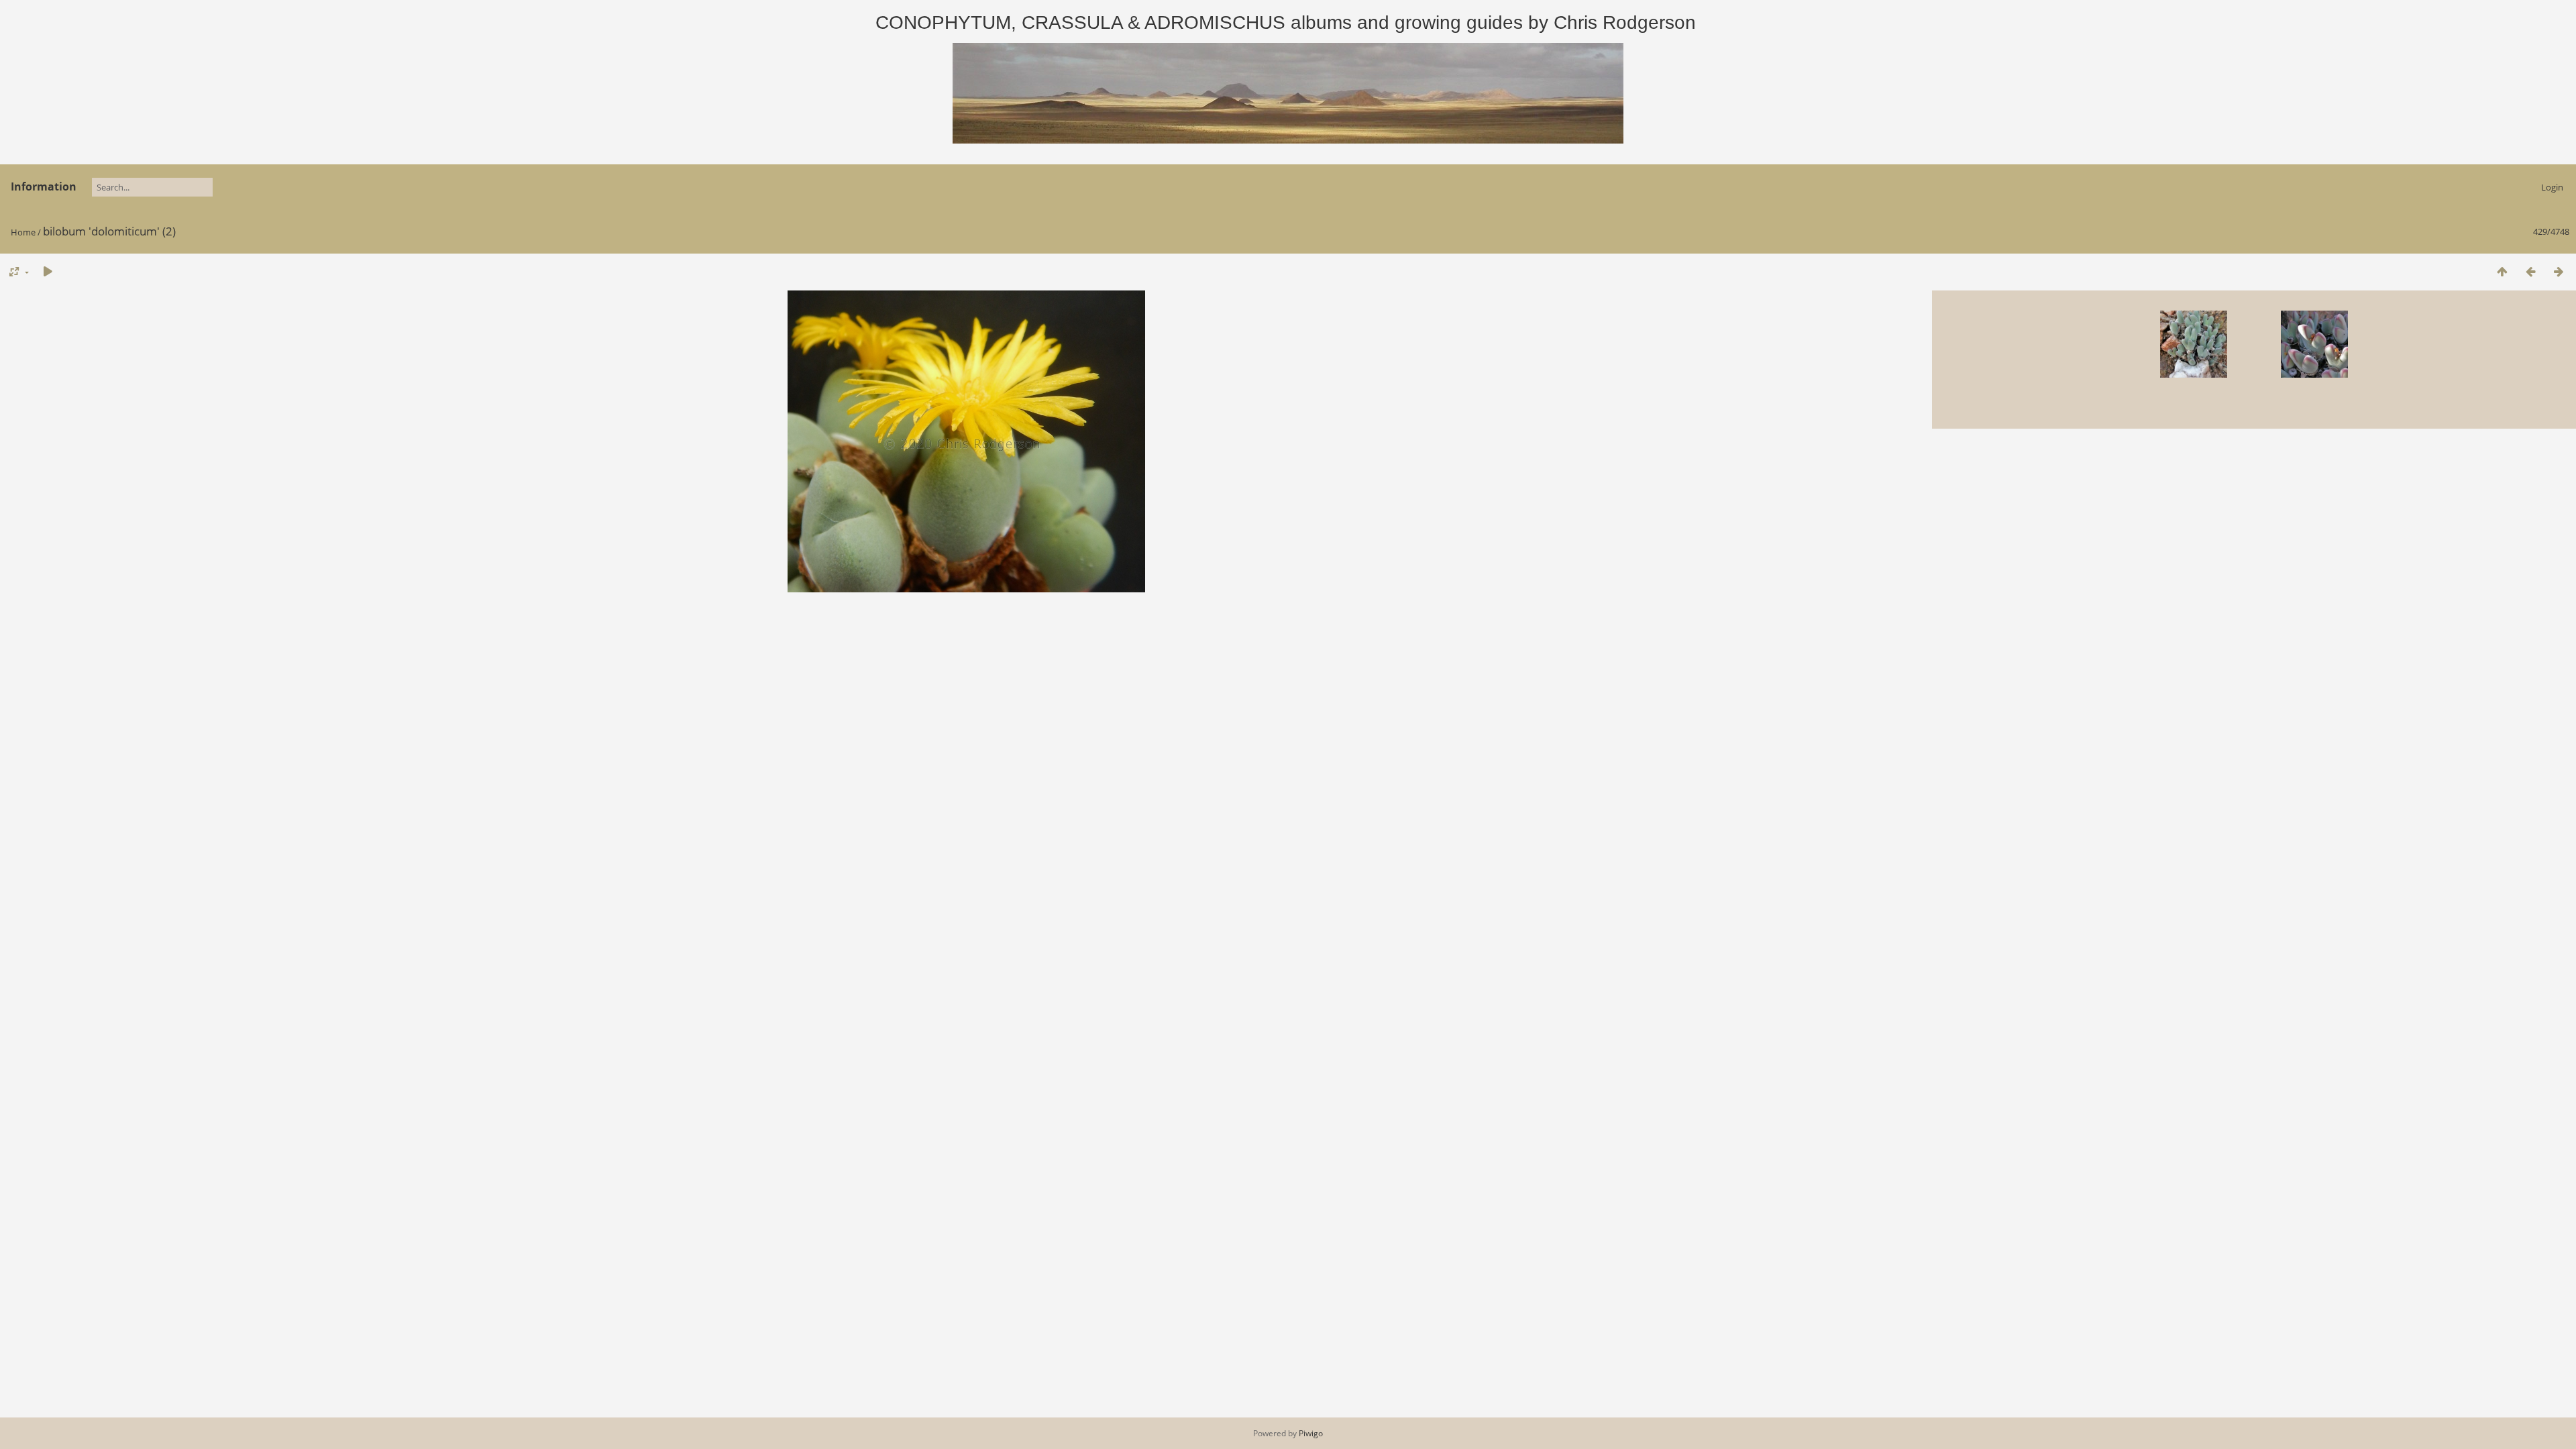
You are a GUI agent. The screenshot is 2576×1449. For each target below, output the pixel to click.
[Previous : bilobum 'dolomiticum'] (2530, 271)
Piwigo (1311, 1433)
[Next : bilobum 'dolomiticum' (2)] (2559, 271)
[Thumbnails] (2502, 271)
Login (2552, 187)
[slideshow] (48, 271)
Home (23, 232)
